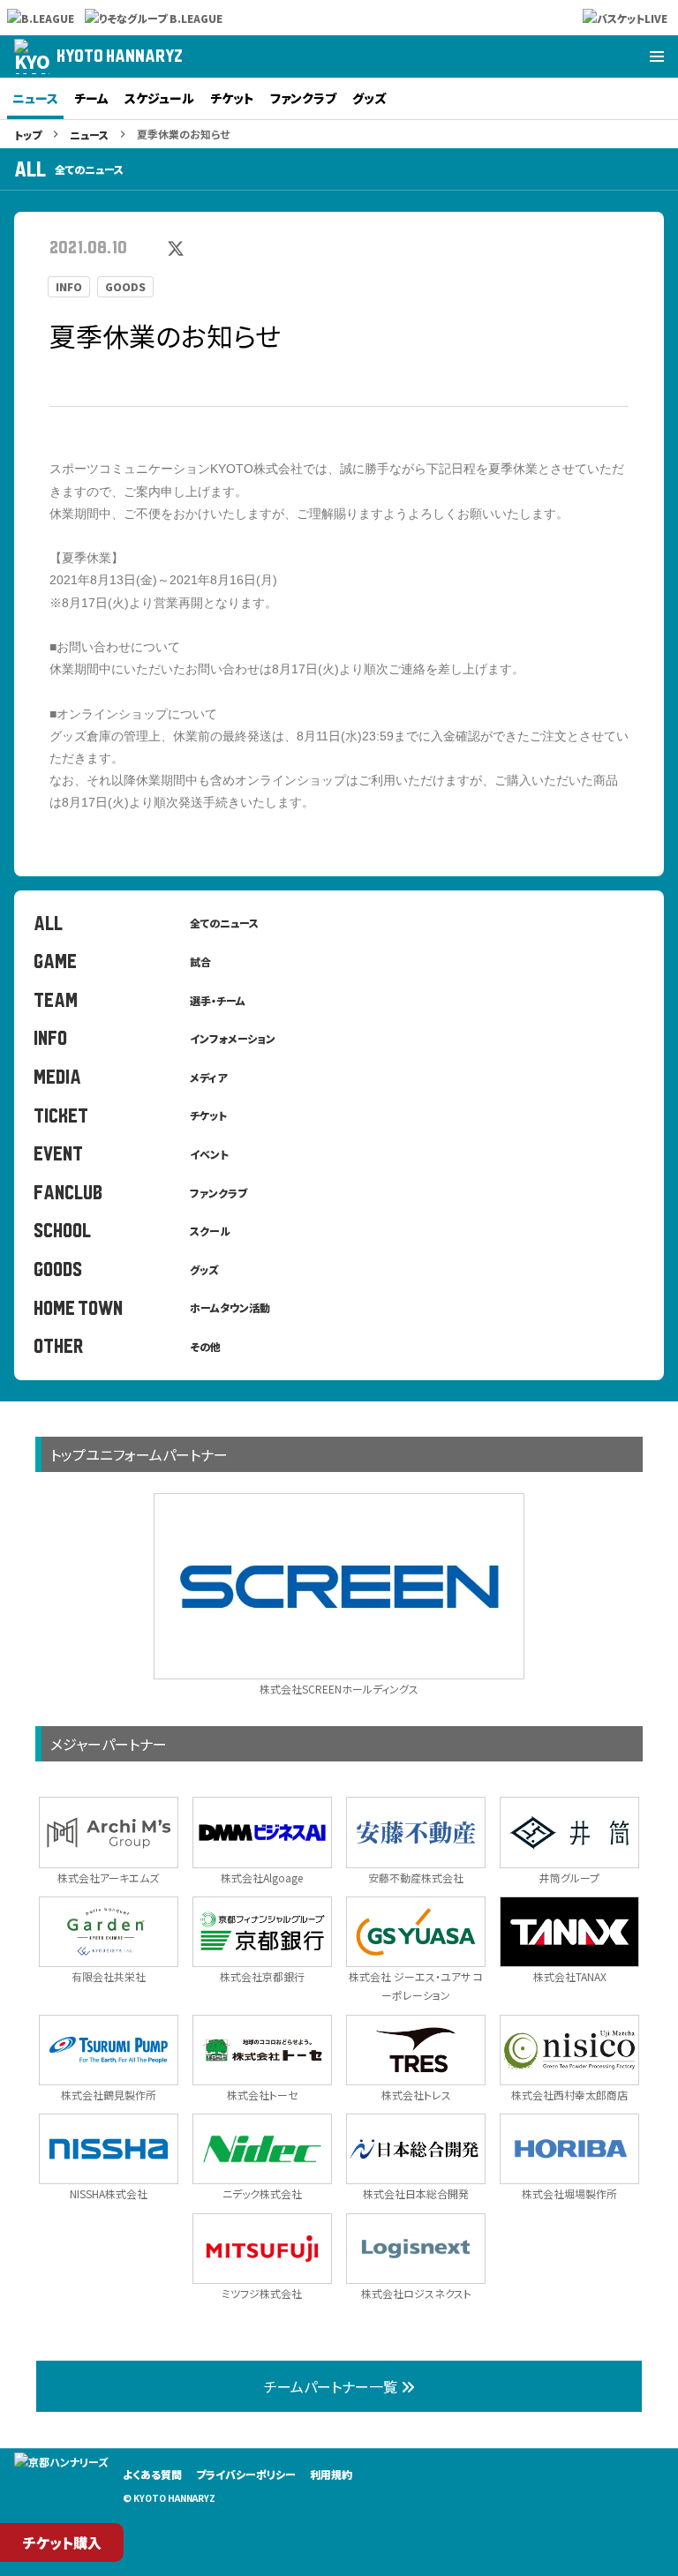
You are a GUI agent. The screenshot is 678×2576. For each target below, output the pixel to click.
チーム (91, 98)
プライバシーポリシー (246, 2474)
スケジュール (159, 98)
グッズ (369, 98)
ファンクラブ (303, 98)
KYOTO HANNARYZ (120, 56)
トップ (28, 135)
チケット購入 (62, 2542)
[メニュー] (657, 56)
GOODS (125, 287)
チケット (232, 98)
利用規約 (331, 2474)
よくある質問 (152, 2474)
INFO (69, 287)
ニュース (35, 98)
